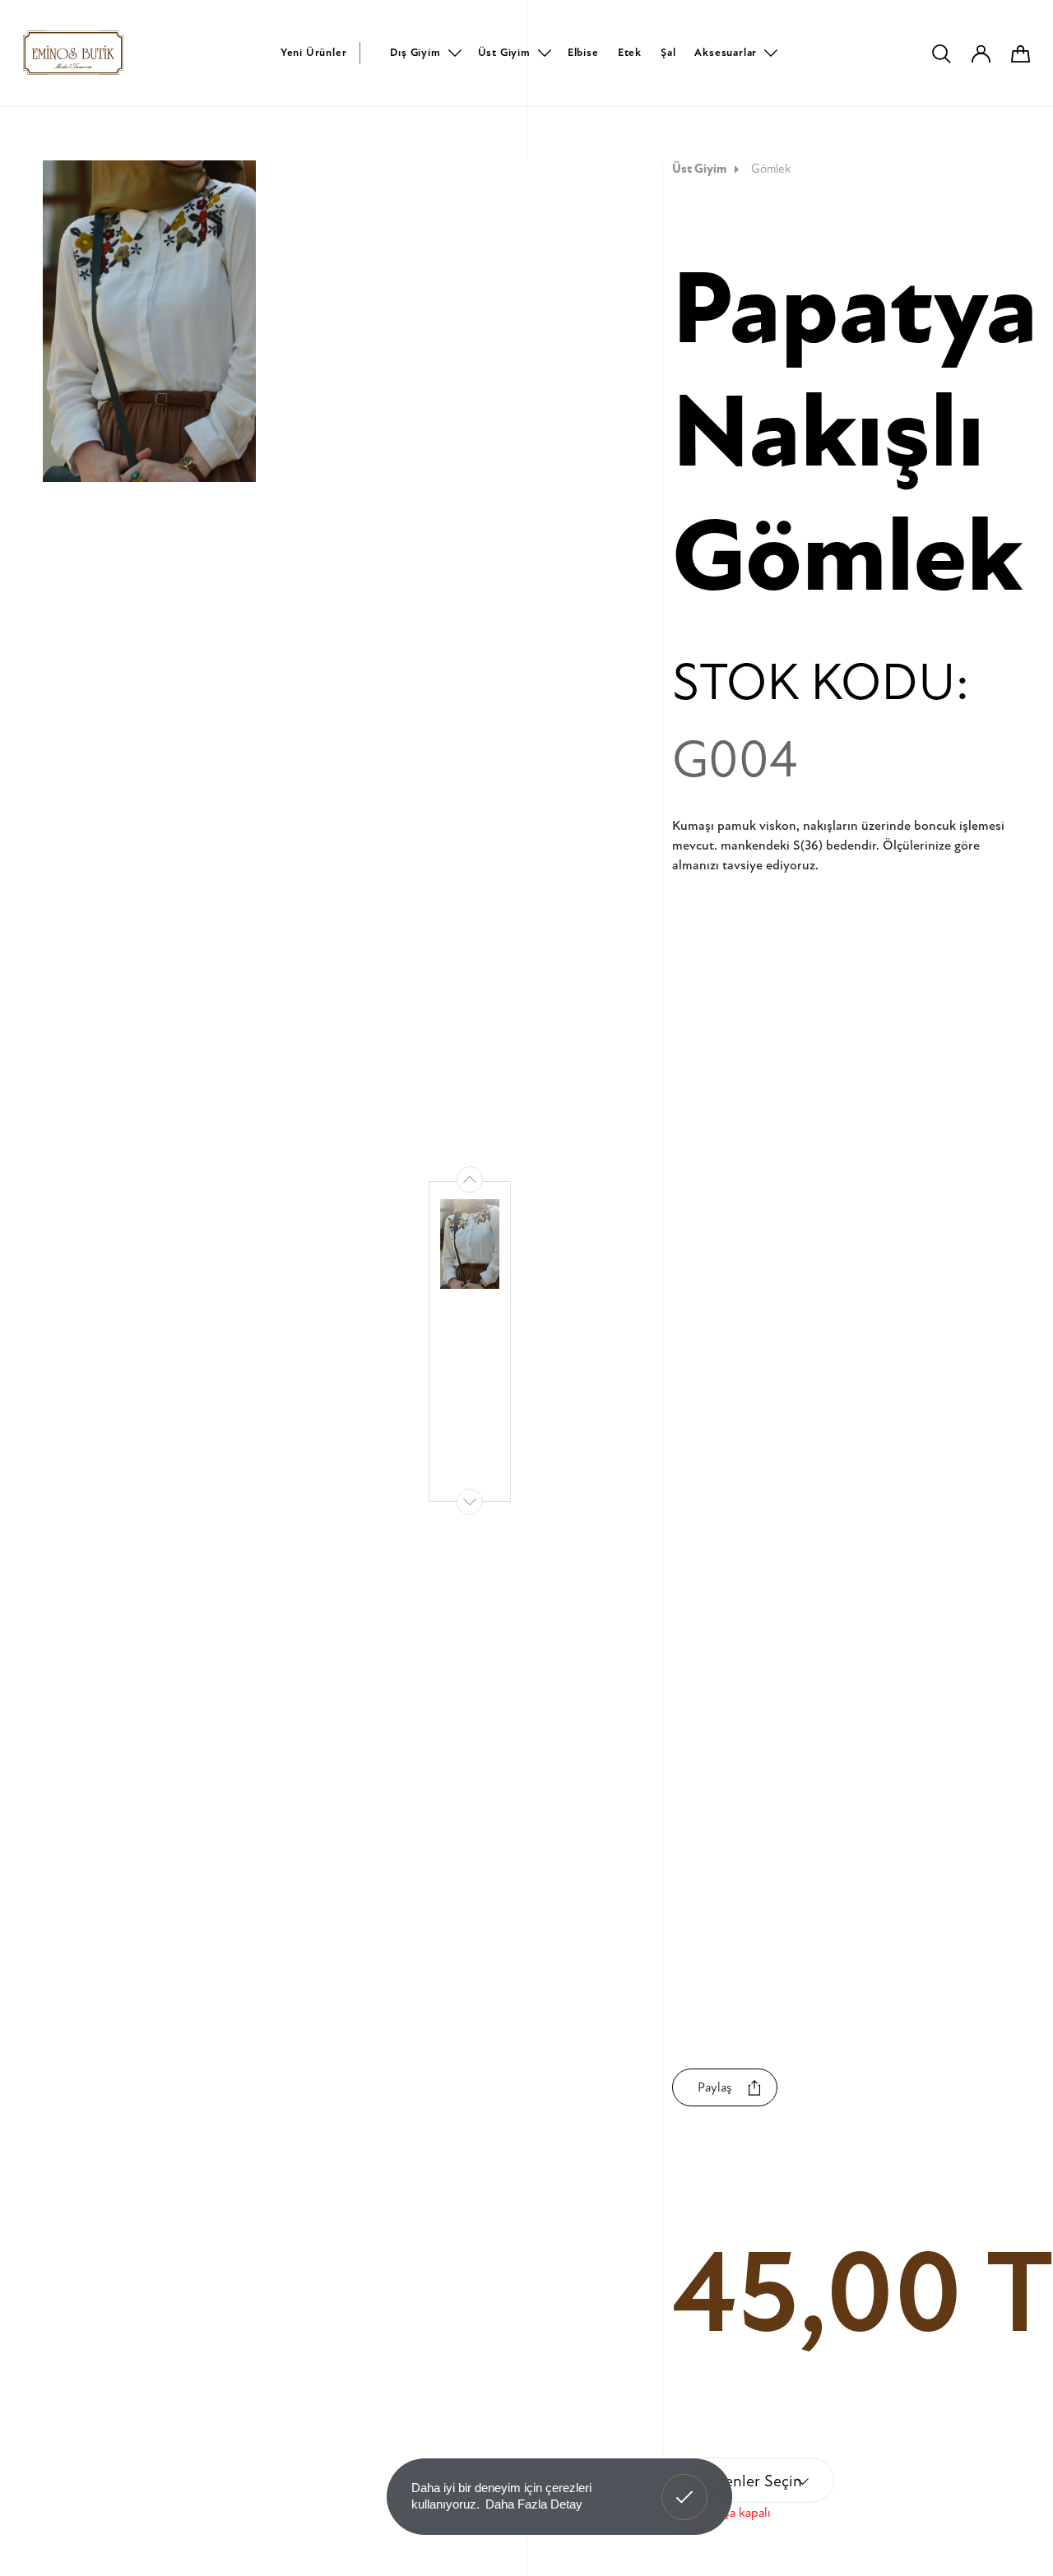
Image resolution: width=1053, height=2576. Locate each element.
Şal (668, 53)
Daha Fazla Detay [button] (534, 2504)
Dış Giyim (415, 53)
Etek (630, 53)
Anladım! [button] (685, 2485)
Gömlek (771, 169)
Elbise (583, 53)
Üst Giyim (504, 53)
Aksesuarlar (726, 53)
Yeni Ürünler (314, 53)
